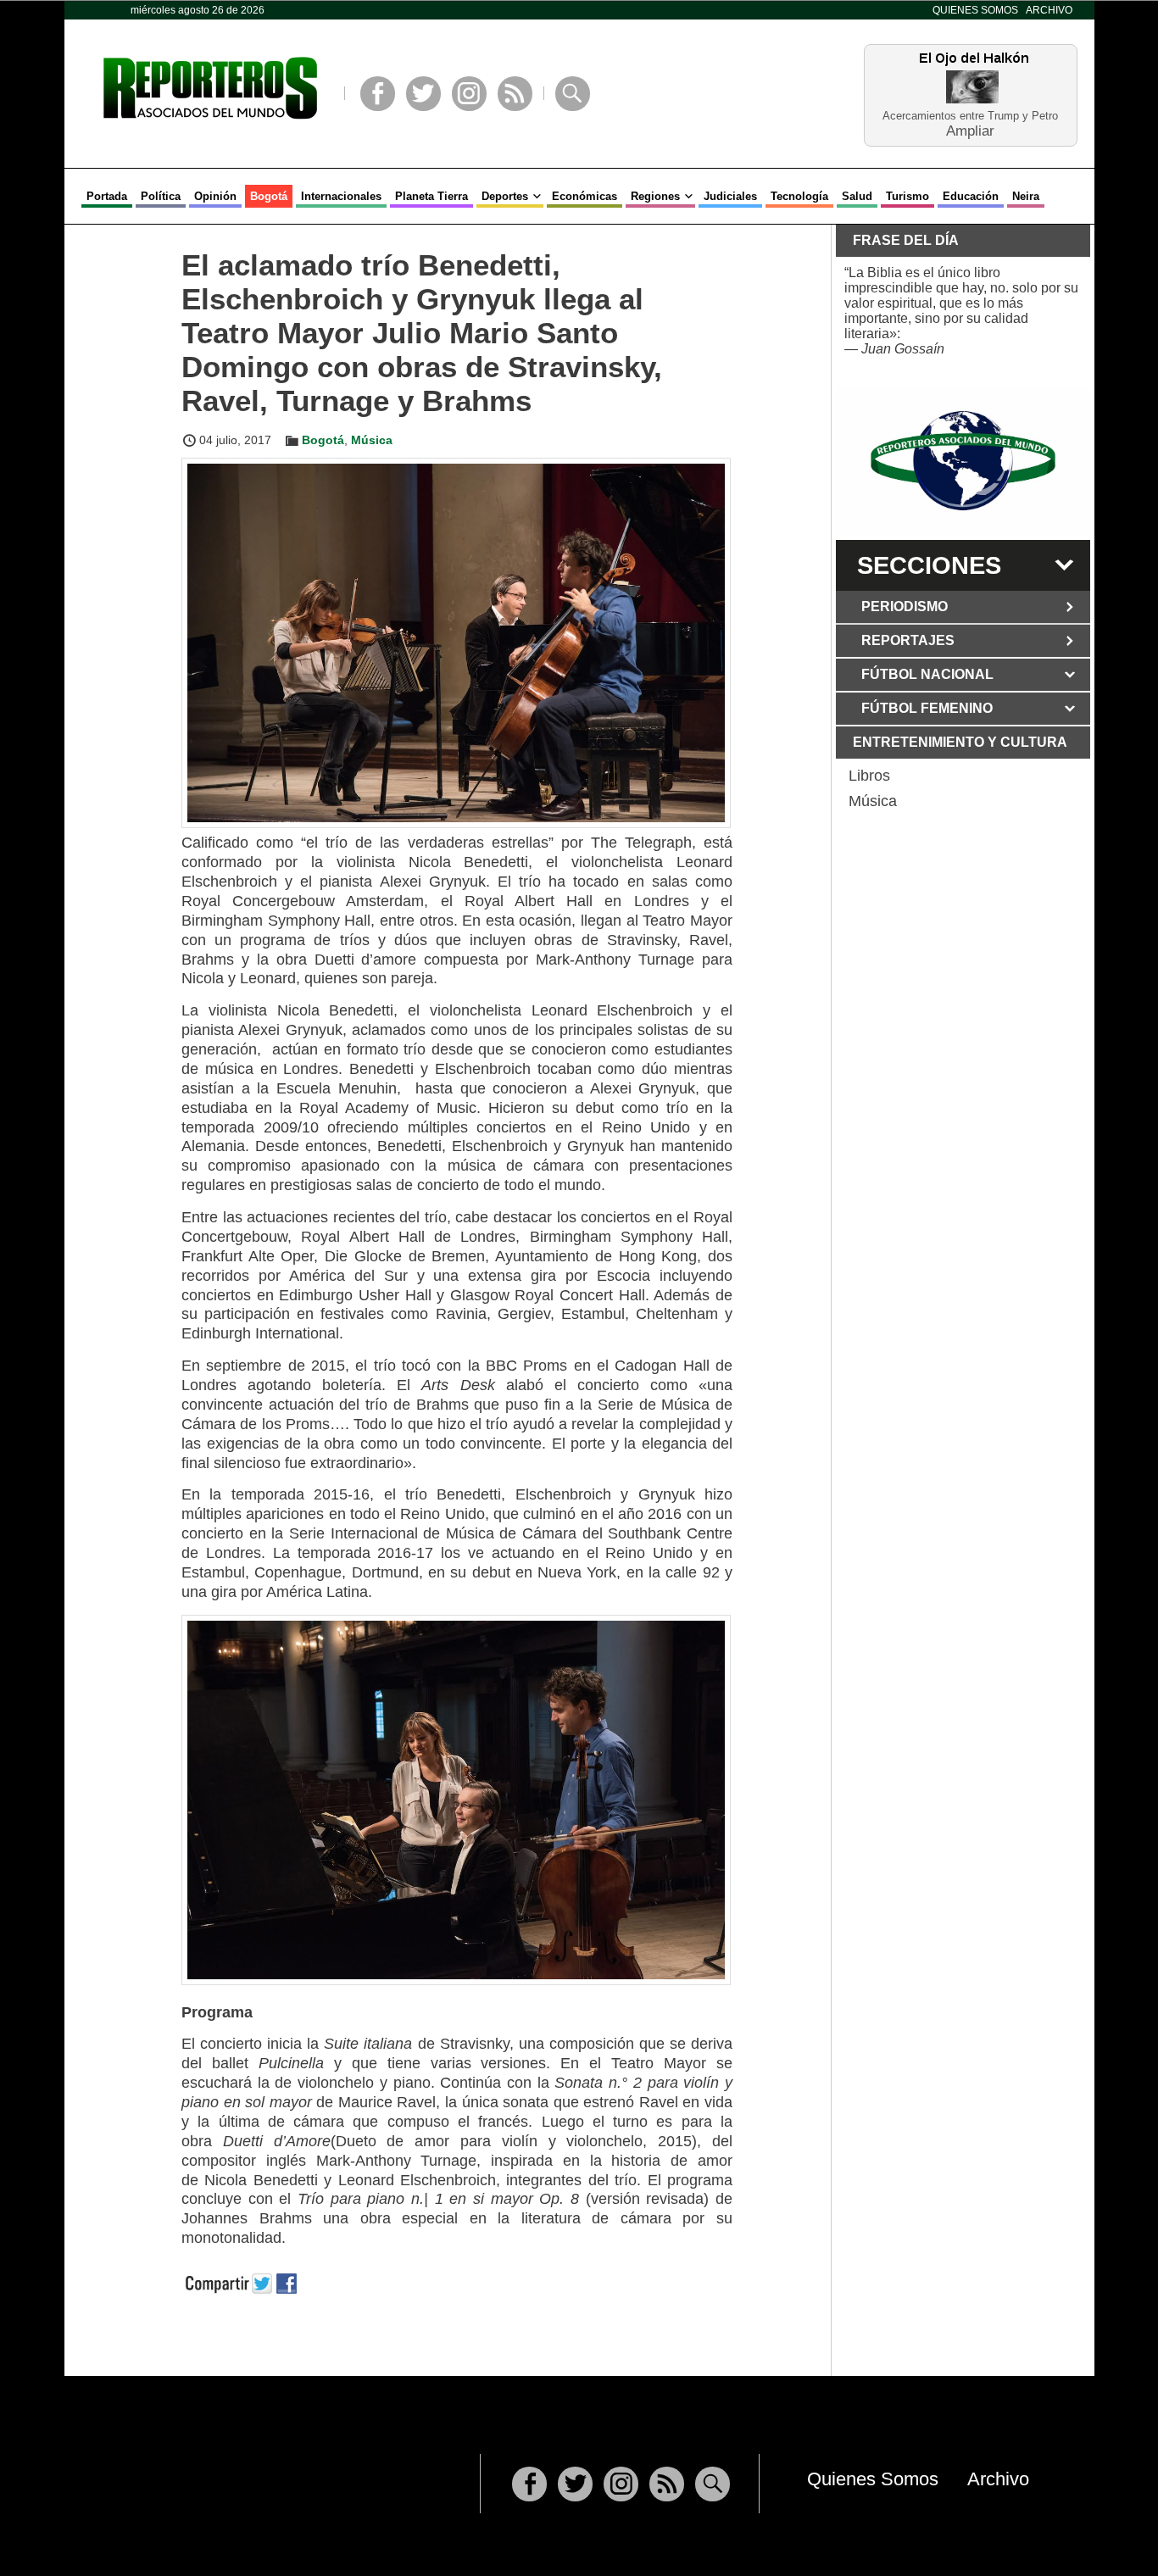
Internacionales (341, 196)
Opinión (215, 196)
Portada (107, 196)
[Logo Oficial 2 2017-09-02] (963, 461)
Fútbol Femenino (927, 708)
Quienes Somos (975, 10)
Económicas (585, 196)
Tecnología (799, 196)
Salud (857, 196)
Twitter (423, 94)
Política (161, 196)
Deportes (505, 196)
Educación (971, 196)
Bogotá (269, 196)
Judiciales (730, 196)
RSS (515, 94)
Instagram (469, 94)
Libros (869, 776)
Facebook (378, 94)
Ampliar (970, 130)
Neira (1026, 196)
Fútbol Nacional (927, 674)
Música (372, 440)
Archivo (1049, 10)
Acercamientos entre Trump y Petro (970, 116)
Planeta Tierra (431, 196)
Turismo (907, 196)
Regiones (655, 196)
